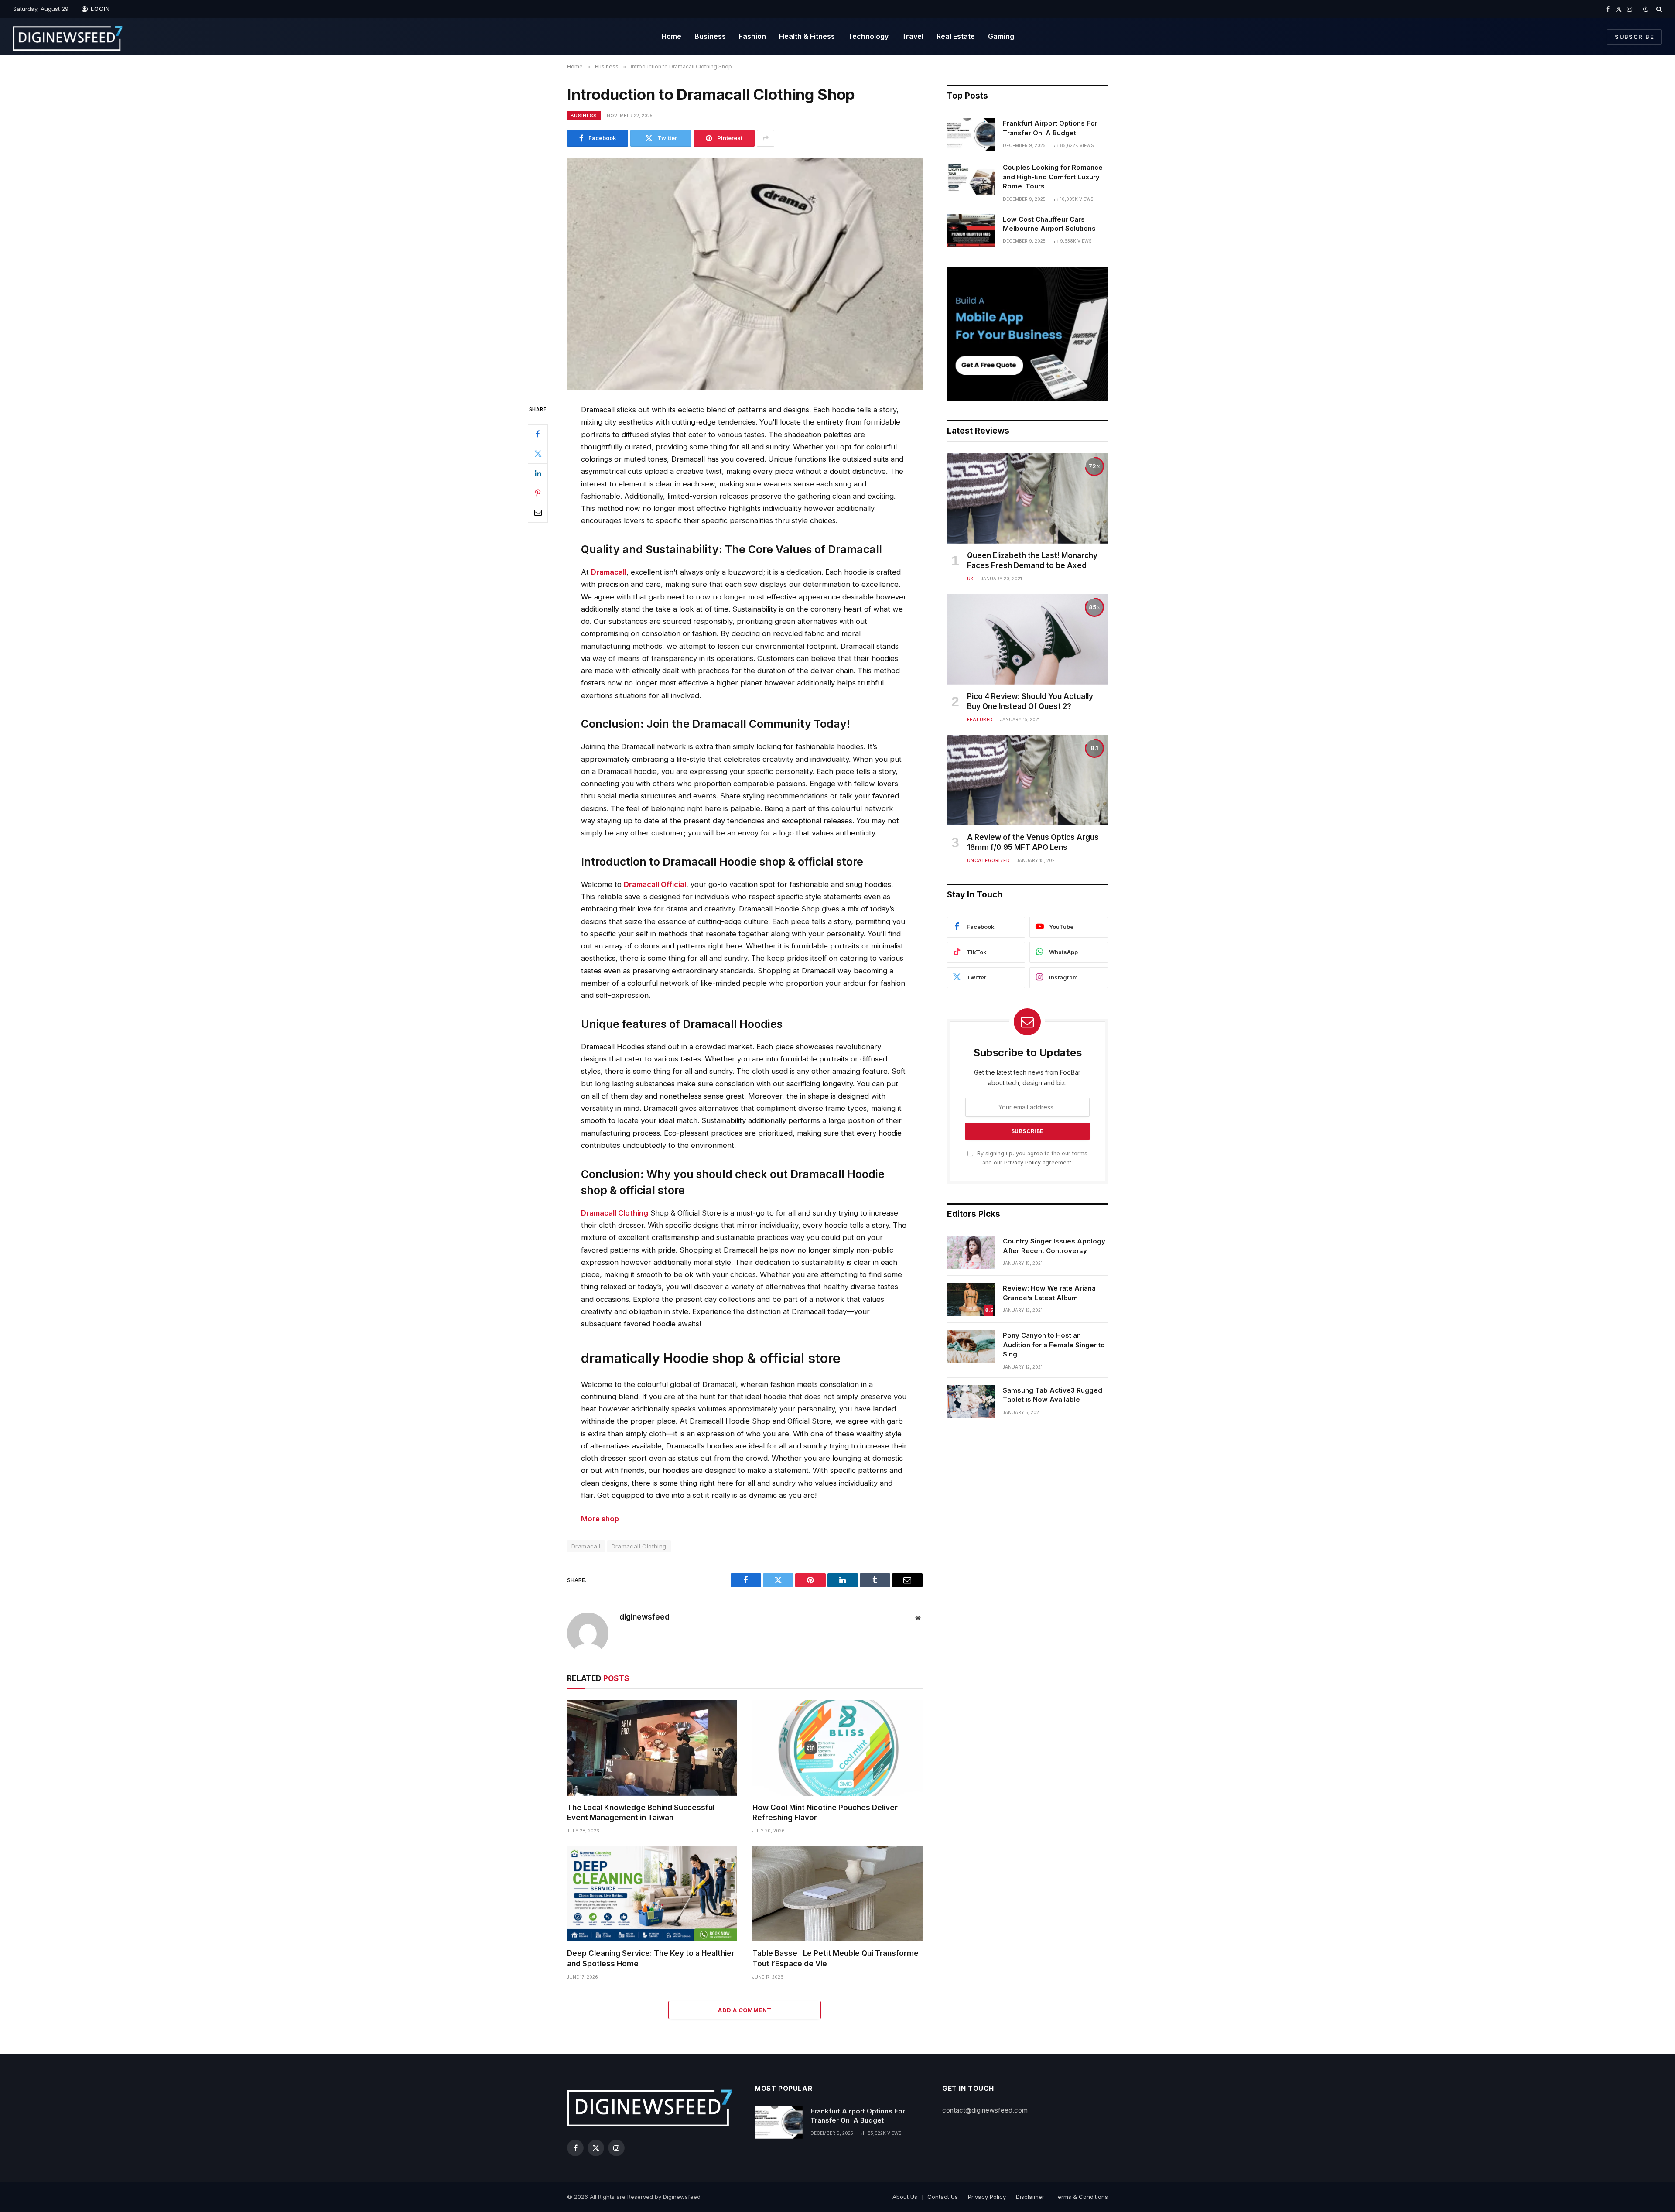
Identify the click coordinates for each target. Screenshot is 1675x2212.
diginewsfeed (644, 1617)
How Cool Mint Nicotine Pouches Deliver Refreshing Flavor (825, 1813)
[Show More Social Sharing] (766, 138)
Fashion (752, 36)
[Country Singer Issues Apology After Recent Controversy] (971, 1252)
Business (710, 36)
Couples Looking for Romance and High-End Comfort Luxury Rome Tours (1053, 177)
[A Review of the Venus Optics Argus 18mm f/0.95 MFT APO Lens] (1027, 780)
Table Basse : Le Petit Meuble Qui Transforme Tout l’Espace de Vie (836, 1958)
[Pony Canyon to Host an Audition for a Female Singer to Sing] (971, 1346)
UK (971, 579)
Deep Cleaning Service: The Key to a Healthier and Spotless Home (651, 1958)
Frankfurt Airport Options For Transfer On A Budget (1050, 128)
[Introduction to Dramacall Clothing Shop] (745, 274)
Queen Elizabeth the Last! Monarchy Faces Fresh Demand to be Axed (1032, 560)
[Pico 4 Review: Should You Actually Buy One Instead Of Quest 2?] (1027, 639)
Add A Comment (745, 2010)
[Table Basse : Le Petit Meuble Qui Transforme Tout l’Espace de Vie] (837, 1894)
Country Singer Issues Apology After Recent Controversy (1054, 1246)
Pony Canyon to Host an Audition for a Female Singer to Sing (1054, 1345)
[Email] (538, 513)
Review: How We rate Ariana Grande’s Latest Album (1049, 1293)
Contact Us (943, 2197)
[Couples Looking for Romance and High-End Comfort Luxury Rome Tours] (971, 178)
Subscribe (1634, 37)
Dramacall (586, 1546)
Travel (913, 36)
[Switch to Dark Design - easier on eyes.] (1646, 9)
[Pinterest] (538, 493)
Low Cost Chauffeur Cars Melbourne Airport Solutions (1049, 224)
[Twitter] (538, 454)
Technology (868, 36)
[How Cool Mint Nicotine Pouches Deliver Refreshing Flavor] (837, 1748)
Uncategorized (989, 860)
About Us (905, 2197)
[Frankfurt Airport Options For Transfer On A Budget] (971, 134)
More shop (600, 1519)
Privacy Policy (1022, 1162)
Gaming (1001, 36)
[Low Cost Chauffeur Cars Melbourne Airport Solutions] (971, 230)
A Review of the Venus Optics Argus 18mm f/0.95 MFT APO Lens (1033, 842)
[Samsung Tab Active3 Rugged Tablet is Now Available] (971, 1401)
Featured (980, 719)
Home (671, 36)
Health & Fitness (807, 36)
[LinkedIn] (538, 473)
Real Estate (956, 36)
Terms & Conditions (1081, 2197)
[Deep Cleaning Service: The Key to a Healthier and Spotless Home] (652, 1894)
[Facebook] (538, 434)
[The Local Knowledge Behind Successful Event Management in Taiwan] (652, 1748)
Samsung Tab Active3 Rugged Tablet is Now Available (1053, 1395)
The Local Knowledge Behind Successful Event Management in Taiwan (641, 1813)
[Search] (1658, 9)
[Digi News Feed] (68, 37)
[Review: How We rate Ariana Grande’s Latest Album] (971, 1299)
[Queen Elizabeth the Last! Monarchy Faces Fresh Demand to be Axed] (1027, 498)
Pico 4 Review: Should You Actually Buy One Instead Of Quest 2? (1030, 701)
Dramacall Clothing (639, 1546)
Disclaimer (1030, 2197)
